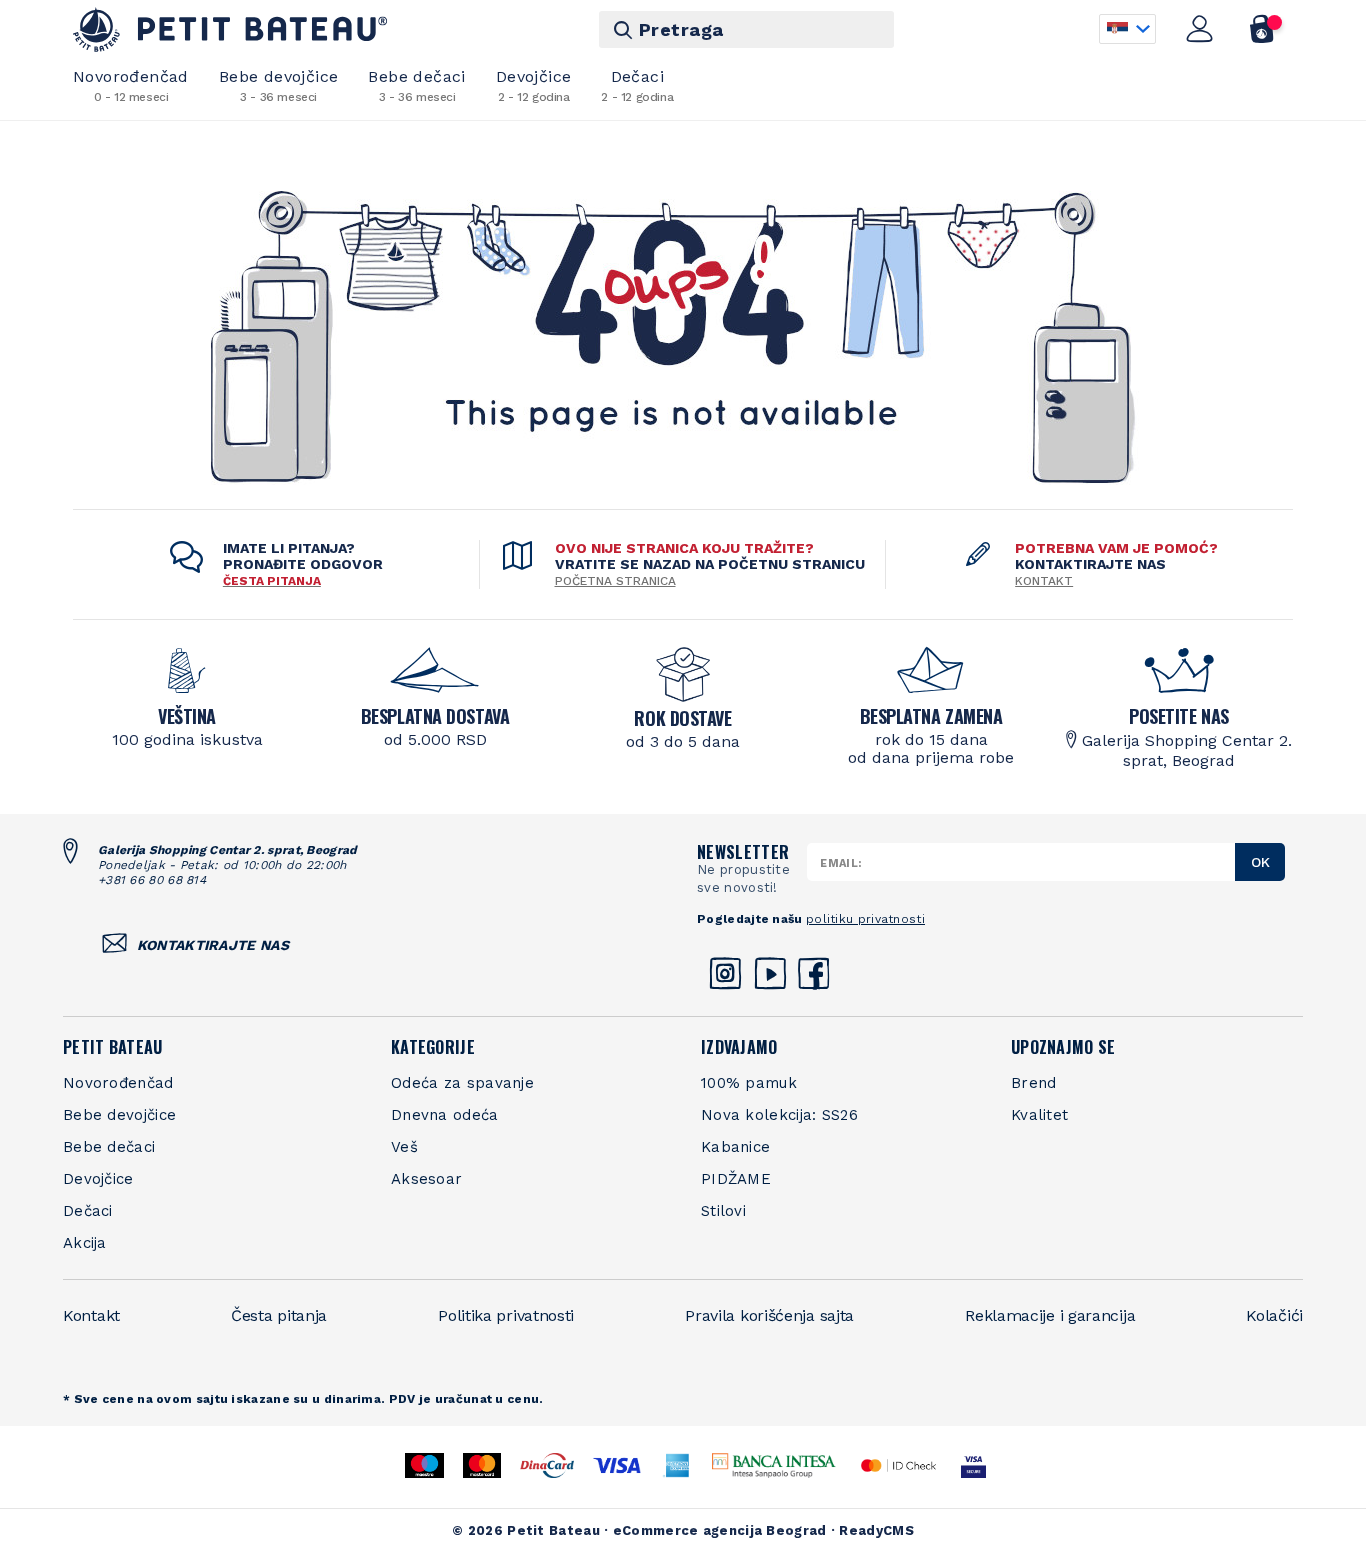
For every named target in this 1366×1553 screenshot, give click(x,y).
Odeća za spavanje (462, 1083)
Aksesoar (426, 1179)
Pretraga (681, 29)
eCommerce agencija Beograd (720, 1530)
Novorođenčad (131, 85)
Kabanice (735, 1147)
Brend (1034, 1083)
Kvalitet (1039, 1115)
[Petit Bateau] (230, 29)
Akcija (85, 1243)
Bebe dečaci (416, 85)
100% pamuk (749, 1083)
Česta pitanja (279, 1315)
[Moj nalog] (1200, 29)
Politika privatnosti (506, 1315)
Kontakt (1044, 581)
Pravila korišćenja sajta (769, 1315)
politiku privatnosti (865, 919)
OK (1260, 862)
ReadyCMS (876, 1530)
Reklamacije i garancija (1050, 1315)
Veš (404, 1147)
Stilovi (723, 1211)
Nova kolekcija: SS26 (779, 1115)
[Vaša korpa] (1262, 29)
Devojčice (534, 85)
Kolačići (1274, 1315)
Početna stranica (615, 581)
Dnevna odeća (445, 1115)
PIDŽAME (736, 1179)
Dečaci (637, 85)
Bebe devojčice (279, 85)
